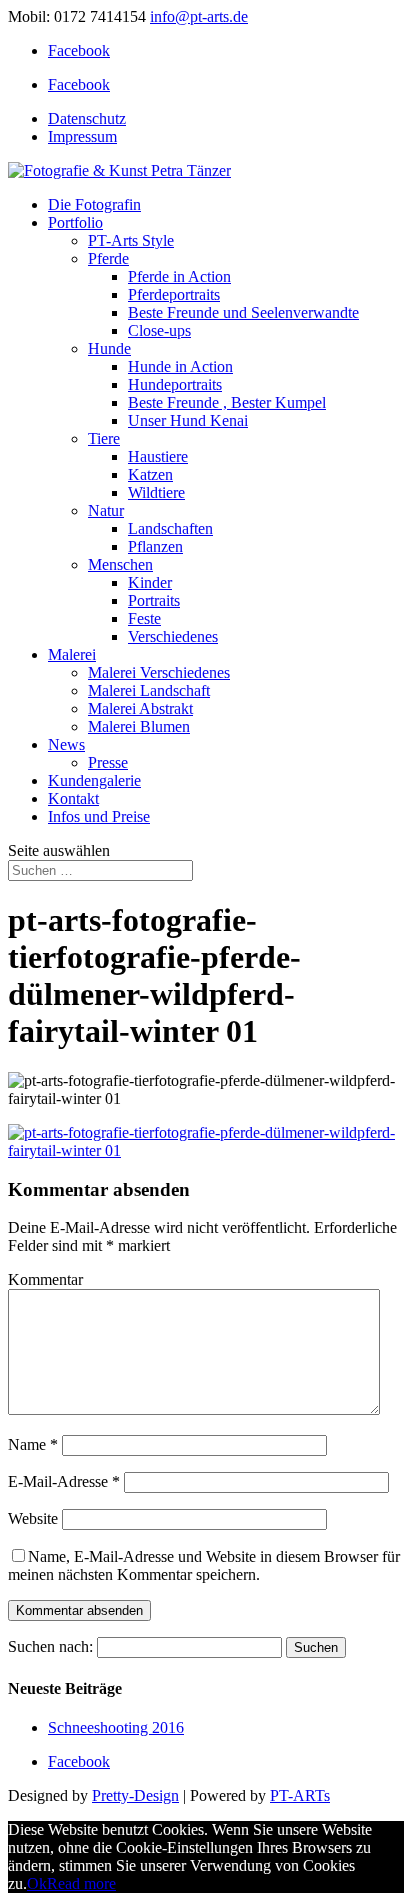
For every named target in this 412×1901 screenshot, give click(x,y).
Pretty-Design (135, 1795)
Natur (106, 510)
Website (33, 1518)
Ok (37, 1883)
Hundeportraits (175, 384)
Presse (108, 762)
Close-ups (159, 330)
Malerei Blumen (139, 726)
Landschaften (170, 528)
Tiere (104, 438)
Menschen (120, 564)
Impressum (82, 136)
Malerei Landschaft (149, 690)
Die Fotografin (94, 204)
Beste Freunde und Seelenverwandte (243, 312)
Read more (81, 1883)
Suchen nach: (50, 1646)
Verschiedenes (173, 636)
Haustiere (158, 456)
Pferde (108, 258)
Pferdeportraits (174, 294)
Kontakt (73, 798)
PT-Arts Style (131, 240)
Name (33, 1444)
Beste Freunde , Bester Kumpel (227, 402)
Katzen (150, 474)
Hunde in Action (180, 366)
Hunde (109, 348)
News (66, 744)
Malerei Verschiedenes (159, 672)
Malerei (72, 654)
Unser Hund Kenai (188, 420)
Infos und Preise (99, 816)
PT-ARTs (300, 1795)
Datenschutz (87, 118)
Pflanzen (155, 546)
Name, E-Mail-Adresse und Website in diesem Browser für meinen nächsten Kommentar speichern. (204, 1565)
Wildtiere (156, 492)
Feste (144, 618)
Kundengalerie (94, 780)
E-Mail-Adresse (64, 1481)
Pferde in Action (179, 276)
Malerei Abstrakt (140, 708)
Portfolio (75, 222)
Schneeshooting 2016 (116, 1727)
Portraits (154, 600)
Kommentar (45, 1279)
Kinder (150, 582)
